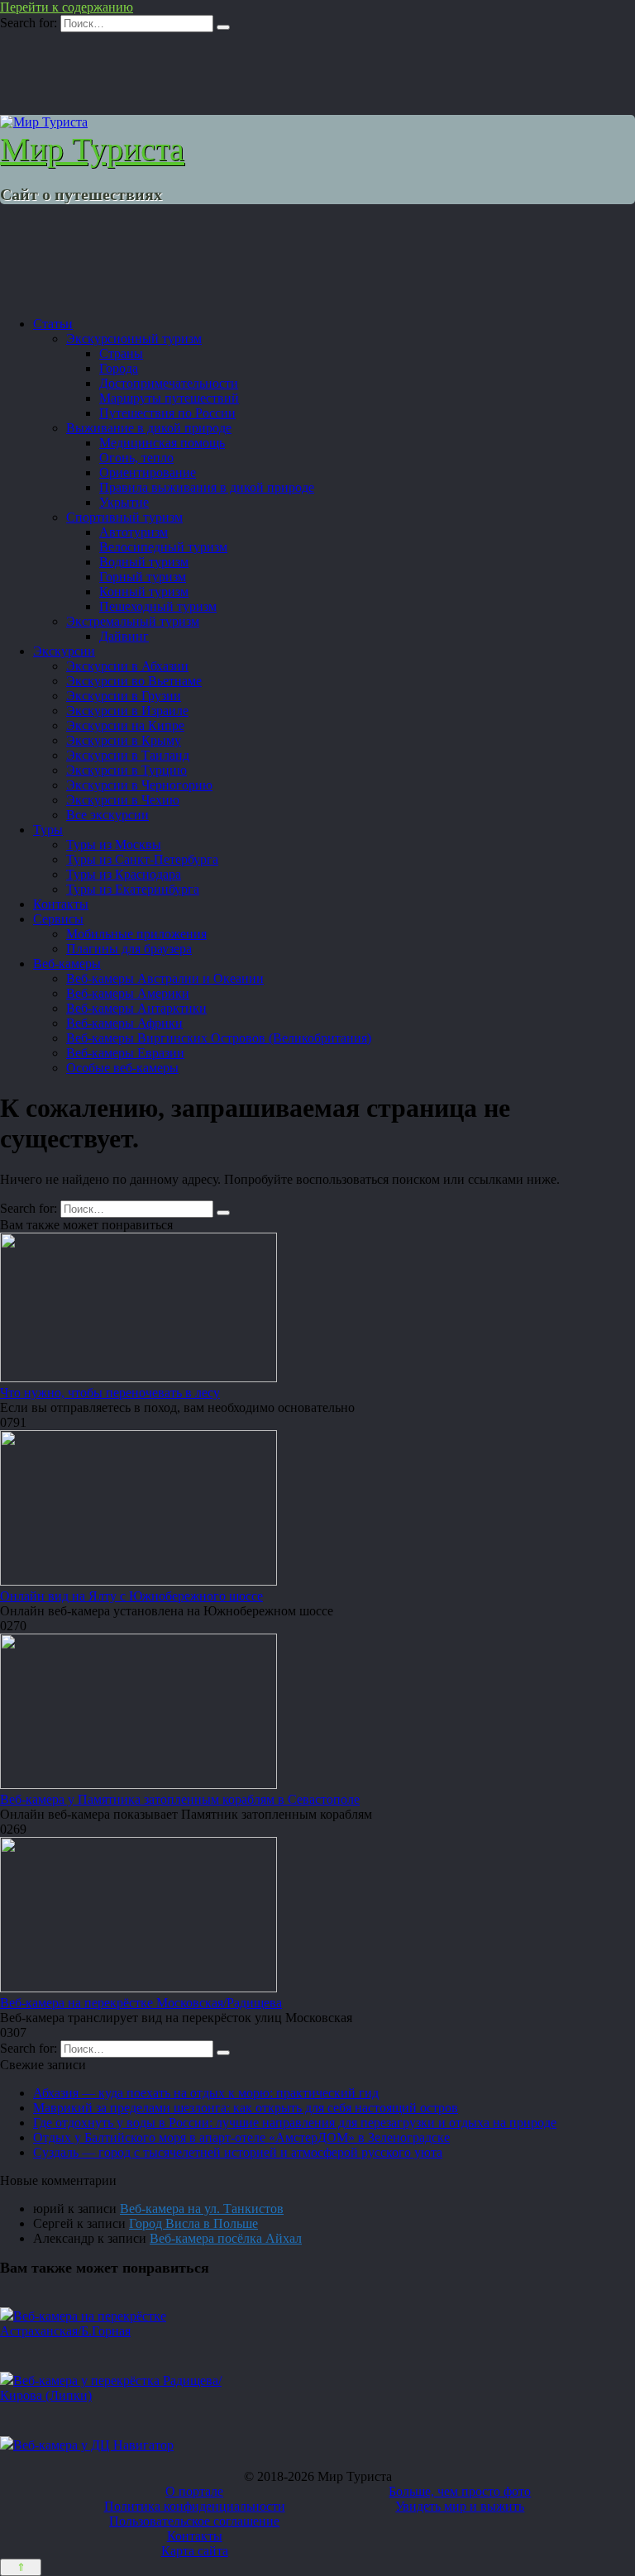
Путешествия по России (167, 413)
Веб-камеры (67, 964)
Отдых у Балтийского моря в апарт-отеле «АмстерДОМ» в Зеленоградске (241, 2137)
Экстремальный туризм (133, 621)
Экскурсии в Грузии (124, 696)
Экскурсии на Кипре (125, 725)
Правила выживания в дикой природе (207, 487)
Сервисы (58, 919)
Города (119, 368)
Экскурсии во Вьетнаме (134, 681)
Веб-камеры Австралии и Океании (165, 978)
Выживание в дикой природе (149, 428)
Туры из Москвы (114, 844)
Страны (121, 353)
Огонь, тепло (136, 458)
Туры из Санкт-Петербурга (142, 859)
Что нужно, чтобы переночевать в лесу (110, 1393)
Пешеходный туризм (158, 606)
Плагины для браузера (129, 949)
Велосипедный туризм (163, 547)
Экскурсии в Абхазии (127, 666)
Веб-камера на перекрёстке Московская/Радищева (141, 2003)
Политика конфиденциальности (195, 2506)
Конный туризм (144, 592)
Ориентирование (148, 472)
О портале (194, 2491)
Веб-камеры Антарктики (136, 1008)
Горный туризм (143, 577)
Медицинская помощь (162, 443)
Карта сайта (195, 2551)
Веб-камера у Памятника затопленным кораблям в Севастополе (180, 1799)
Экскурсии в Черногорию (139, 785)
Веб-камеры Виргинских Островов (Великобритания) (219, 1038)
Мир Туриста (92, 149)
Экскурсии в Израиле (127, 711)
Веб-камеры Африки (124, 1023)
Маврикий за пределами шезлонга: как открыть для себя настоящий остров (246, 2108)
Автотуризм (134, 532)
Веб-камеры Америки (128, 993)
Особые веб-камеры (122, 1068)
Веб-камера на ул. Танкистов (202, 2209)
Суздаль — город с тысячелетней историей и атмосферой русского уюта (238, 2152)
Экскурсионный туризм (134, 339)
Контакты (61, 904)
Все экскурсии (107, 815)
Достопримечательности (169, 383)
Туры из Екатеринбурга (133, 889)
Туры (48, 830)
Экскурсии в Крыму (124, 740)
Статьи (53, 324)
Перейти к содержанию (67, 7)
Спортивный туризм (124, 517)
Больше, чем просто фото (460, 2491)
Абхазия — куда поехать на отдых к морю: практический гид (206, 2093)
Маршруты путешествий (169, 398)
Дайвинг (124, 636)
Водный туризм (144, 562)
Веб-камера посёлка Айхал (226, 2238)
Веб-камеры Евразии (125, 1053)
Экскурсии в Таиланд (128, 755)
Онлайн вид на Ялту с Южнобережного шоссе (131, 1596)
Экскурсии (64, 651)
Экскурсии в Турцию (127, 770)
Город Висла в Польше (193, 2223)
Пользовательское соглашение (194, 2521)
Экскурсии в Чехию (123, 800)
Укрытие (124, 502)
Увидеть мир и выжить (460, 2506)
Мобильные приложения (136, 934)
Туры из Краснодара (124, 874)
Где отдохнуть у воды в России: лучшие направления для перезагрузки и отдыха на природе (295, 2123)
